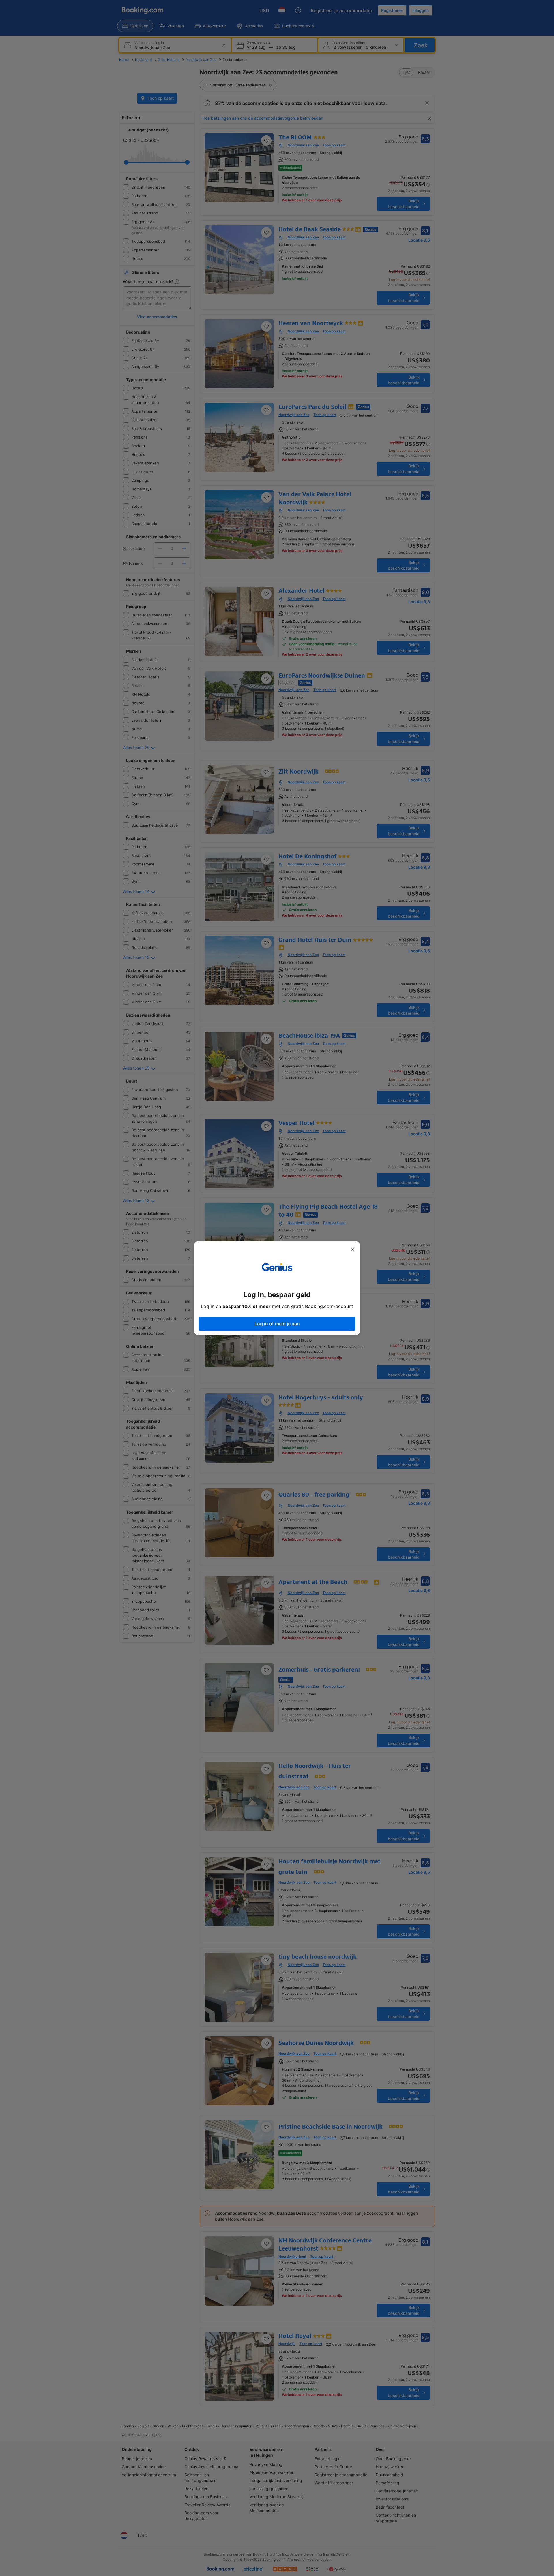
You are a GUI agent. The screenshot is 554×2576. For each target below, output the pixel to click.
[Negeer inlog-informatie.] (353, 1249)
